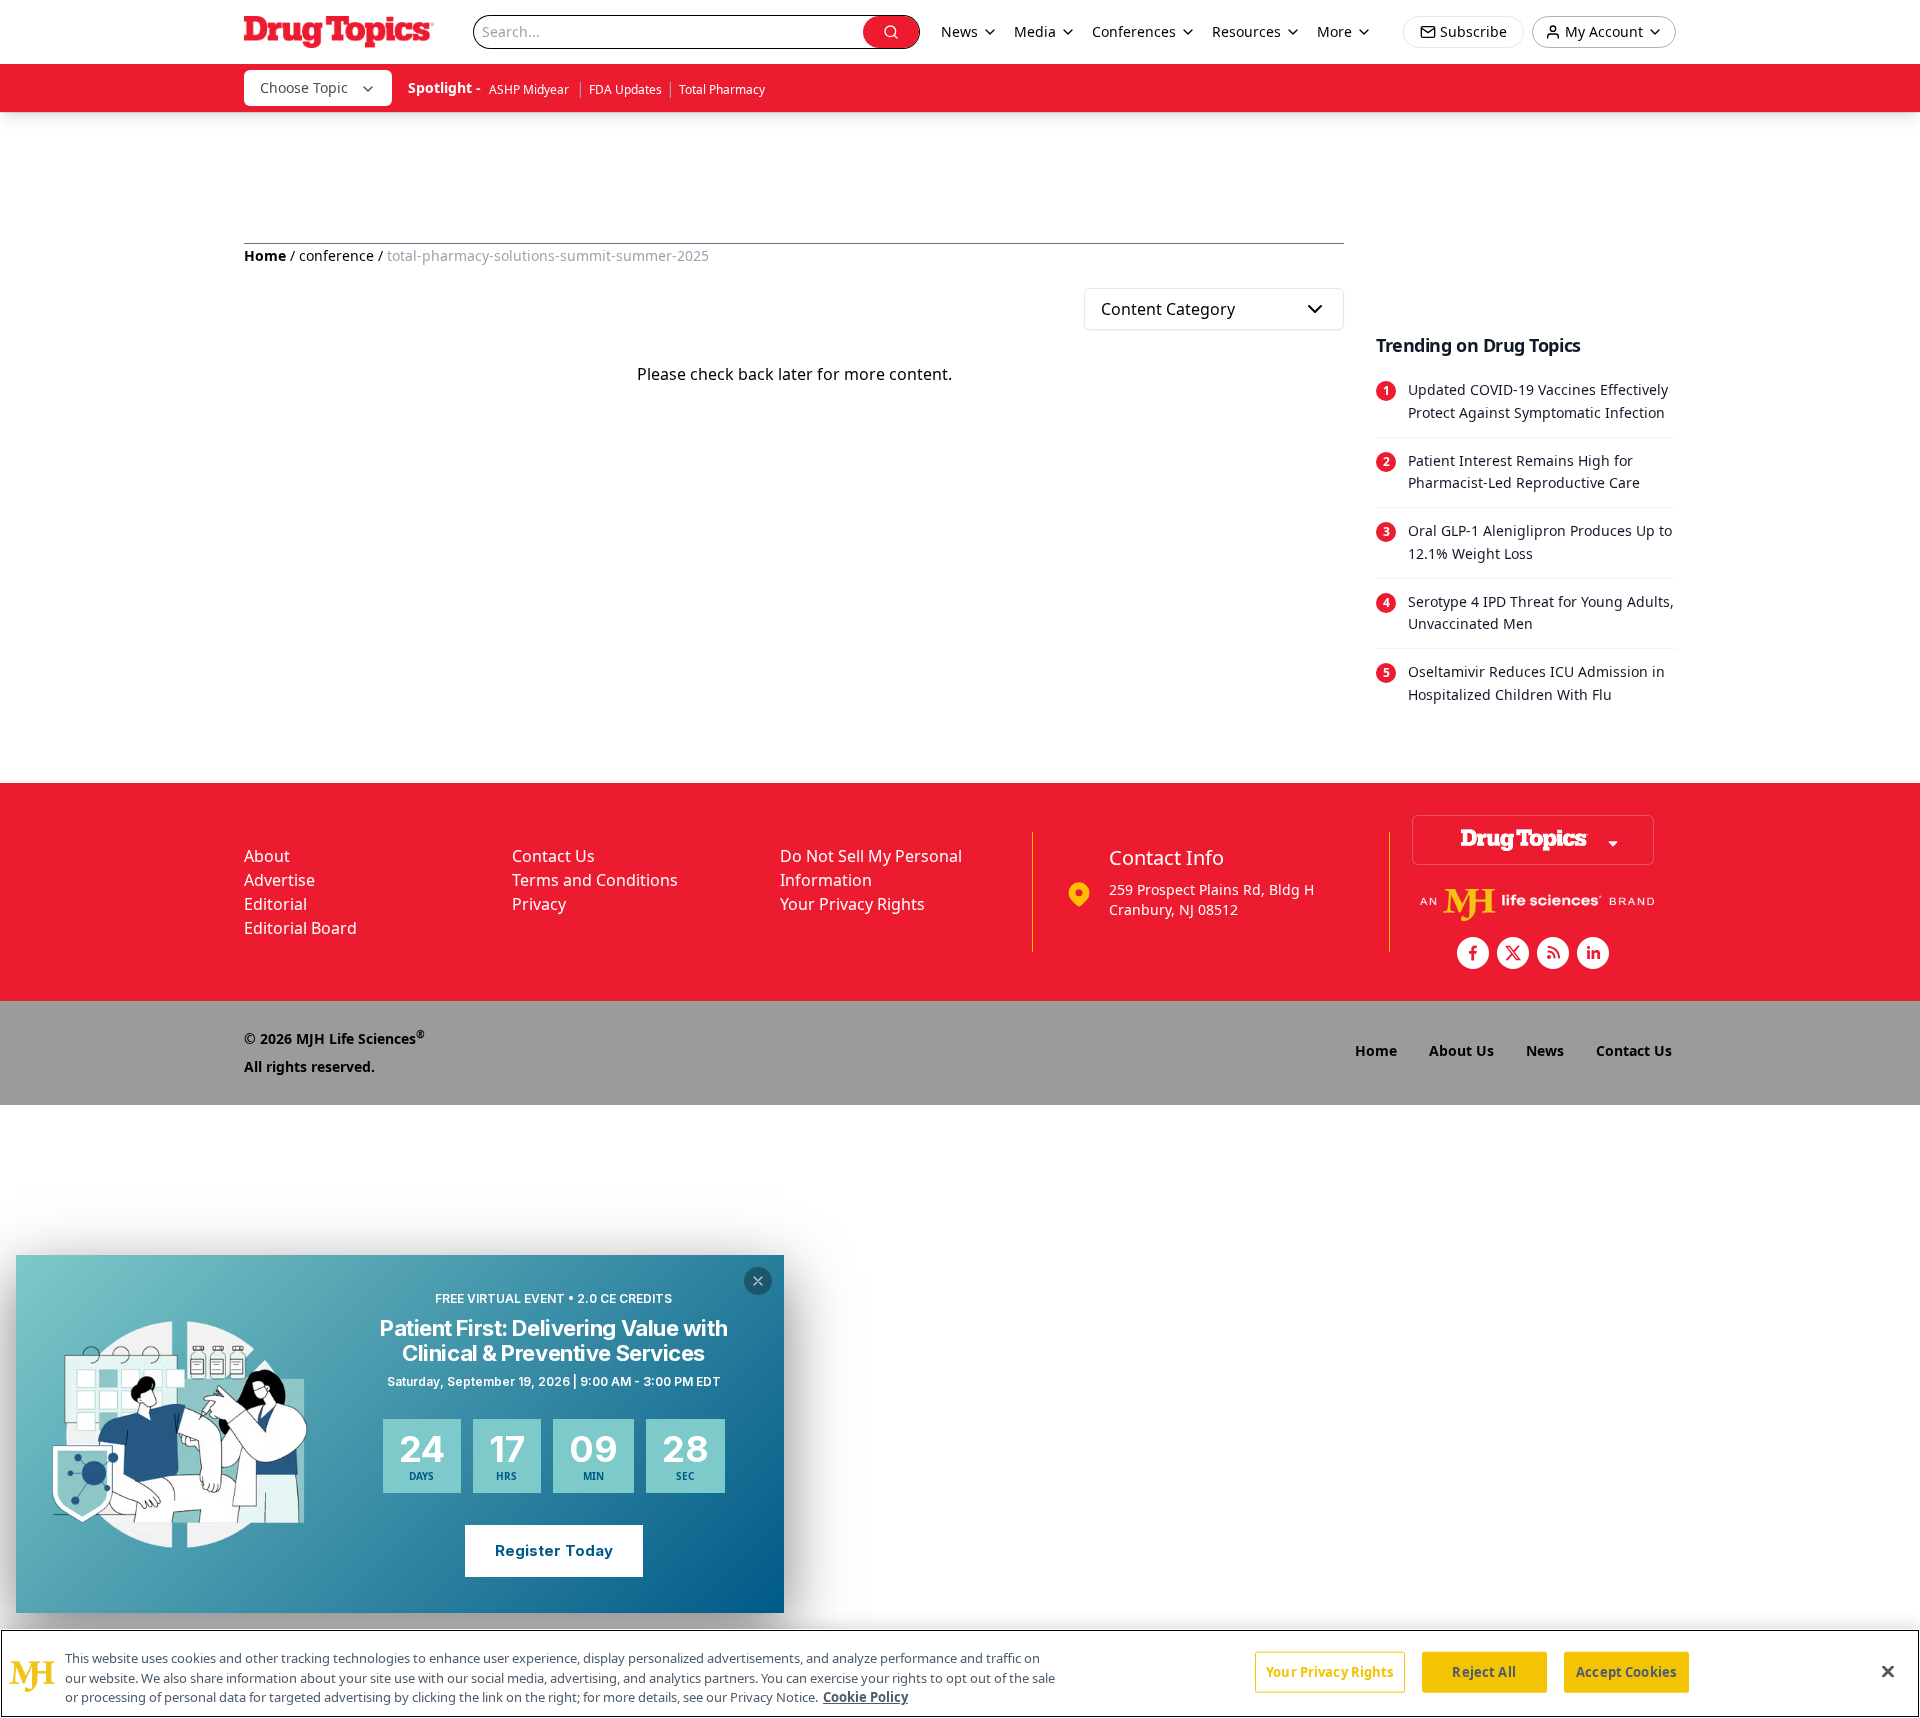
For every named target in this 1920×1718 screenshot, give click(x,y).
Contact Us (553, 856)
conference (336, 255)
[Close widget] (758, 1281)
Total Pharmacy (722, 89)
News (1545, 1050)
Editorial (275, 904)
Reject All (1483, 1671)
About (267, 856)
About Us (1461, 1050)
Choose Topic (304, 87)
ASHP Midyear (530, 89)
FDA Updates (625, 89)
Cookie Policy (865, 1697)
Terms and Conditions (595, 880)
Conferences (1134, 31)
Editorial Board (300, 928)
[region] (960, 1673)
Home (265, 255)
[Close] (1888, 1671)
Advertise (279, 880)
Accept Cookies (1626, 1671)
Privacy (539, 904)
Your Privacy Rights (852, 904)
